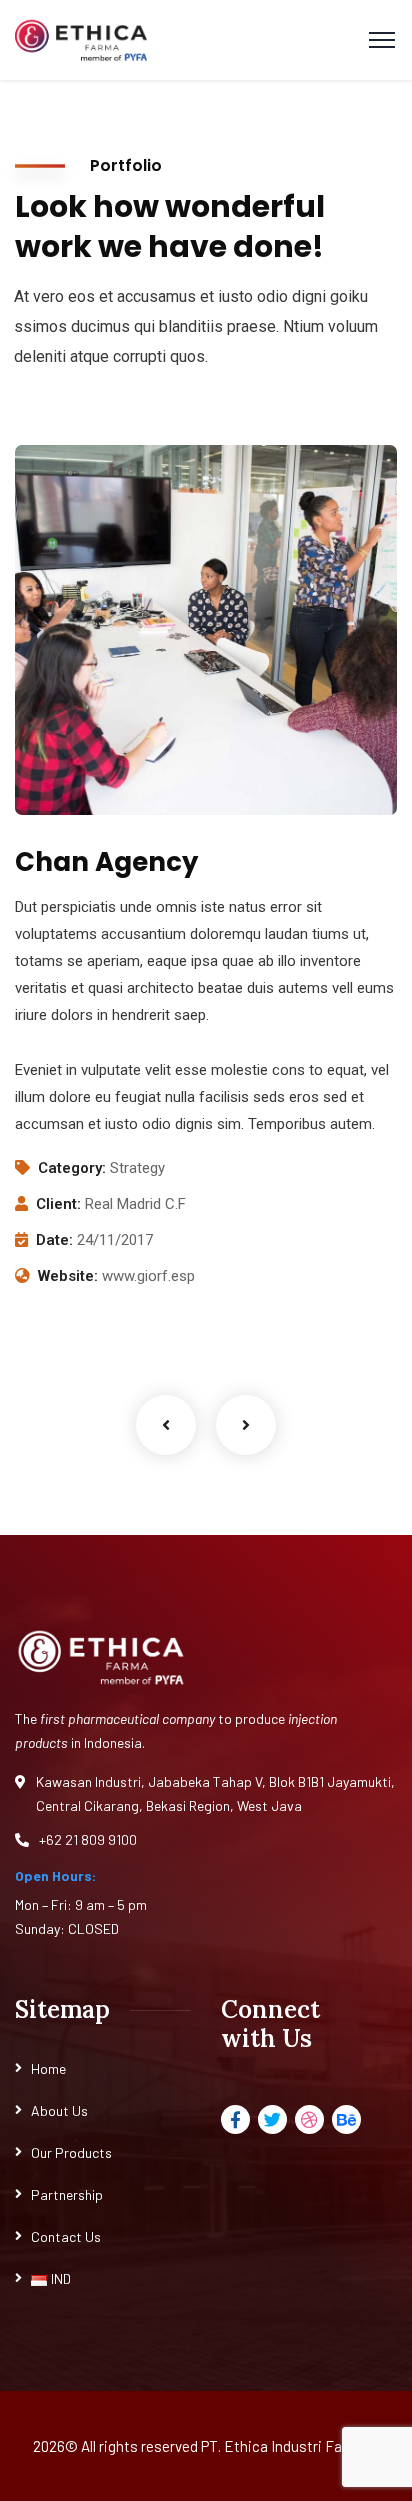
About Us (59, 2110)
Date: (54, 1240)
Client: (58, 1204)
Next (246, 1425)
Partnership (67, 2194)
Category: (72, 1168)
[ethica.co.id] (81, 40)
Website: (68, 1276)
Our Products (71, 2152)
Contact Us (66, 2236)
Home (48, 2068)
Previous (166, 1425)
